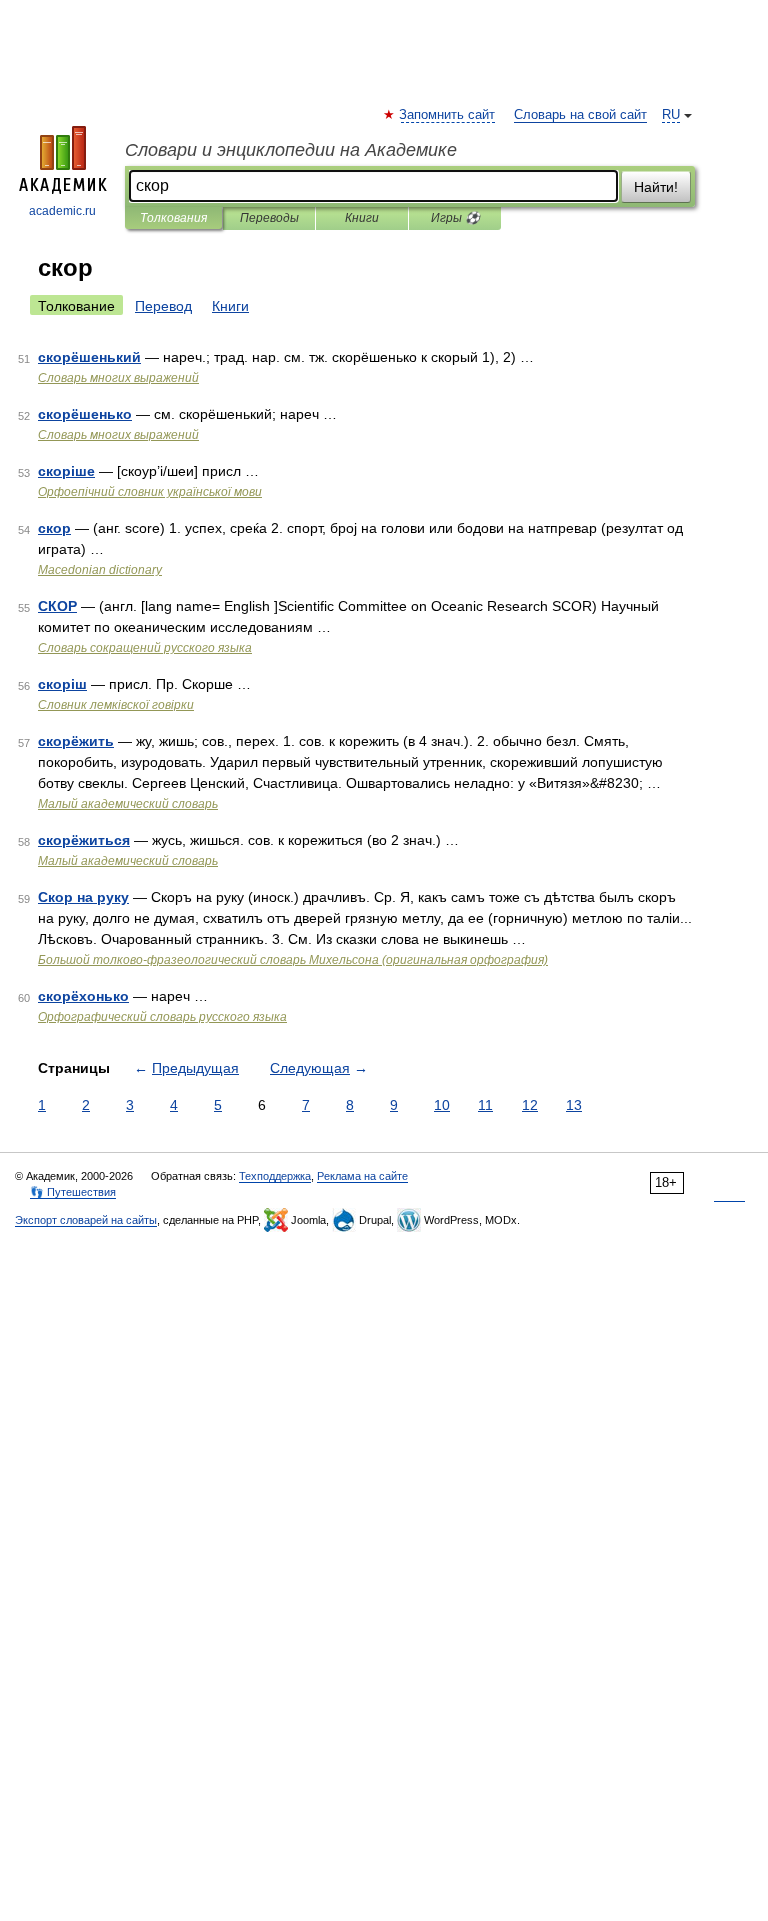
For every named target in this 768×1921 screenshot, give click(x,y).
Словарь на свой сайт (580, 115)
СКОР (57, 606)
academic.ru (62, 211)
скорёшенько (85, 414)
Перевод (163, 306)
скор (54, 528)
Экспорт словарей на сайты (86, 1220)
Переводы (269, 218)
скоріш (62, 684)
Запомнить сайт (448, 115)
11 (485, 1105)
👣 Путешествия (73, 1192)
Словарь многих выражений (118, 378)
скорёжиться (84, 840)
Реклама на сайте (362, 1176)
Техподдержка (275, 1176)
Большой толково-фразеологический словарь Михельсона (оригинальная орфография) (293, 960)
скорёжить (76, 741)
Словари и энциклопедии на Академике (291, 150)
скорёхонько (83, 996)
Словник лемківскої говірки (116, 705)
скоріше (66, 471)
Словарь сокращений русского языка (145, 648)
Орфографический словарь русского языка (162, 1017)
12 (530, 1105)
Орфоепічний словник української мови (150, 492)
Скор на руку (83, 897)
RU (671, 115)
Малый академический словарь (128, 804)
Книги (362, 218)
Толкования (173, 218)
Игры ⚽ (455, 218)
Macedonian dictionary (100, 570)
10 (442, 1105)
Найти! (656, 187)
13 (574, 1105)
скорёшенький (89, 357)
